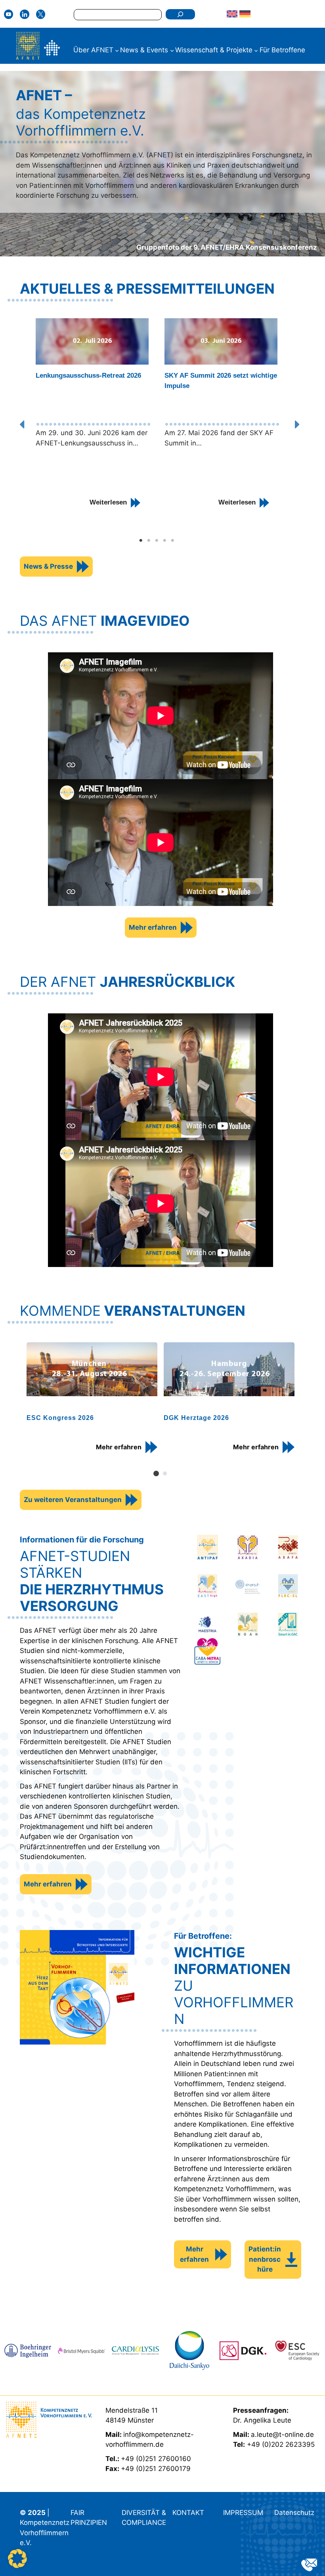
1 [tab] (141, 541)
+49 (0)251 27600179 (156, 2469)
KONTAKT (188, 2513)
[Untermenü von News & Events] (172, 50)
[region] (161, 1408)
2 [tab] (149, 541)
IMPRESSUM (243, 2513)
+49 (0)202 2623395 (281, 2444)
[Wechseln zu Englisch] (232, 14)
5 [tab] (172, 541)
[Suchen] (180, 14)
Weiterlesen (108, 502)
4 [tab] (164, 541)
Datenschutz (294, 2513)
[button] (25, 424)
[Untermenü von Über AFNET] (117, 50)
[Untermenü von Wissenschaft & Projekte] (256, 50)
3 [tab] (157, 541)
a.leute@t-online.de (282, 2435)
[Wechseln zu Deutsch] (245, 14)
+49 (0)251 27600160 (156, 2459)
